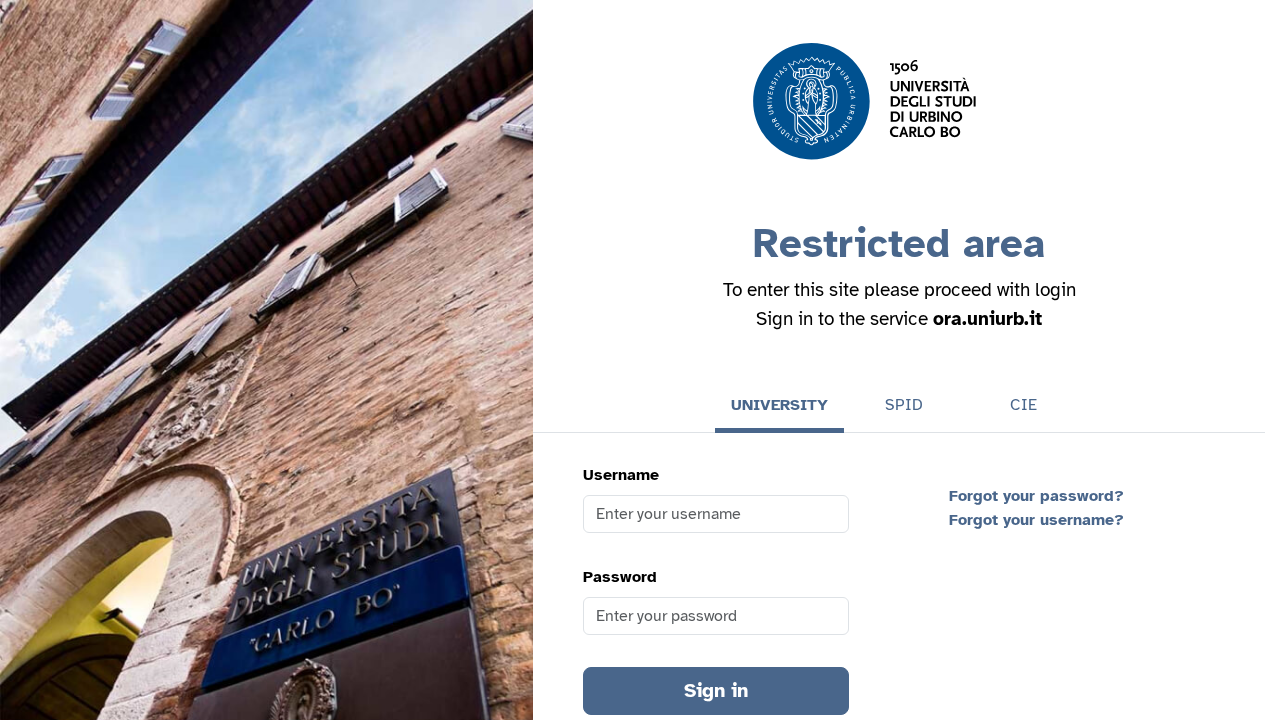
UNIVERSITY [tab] (779, 405)
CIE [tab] (1023, 405)
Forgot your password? (1036, 496)
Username (621, 475)
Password (620, 577)
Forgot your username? (1036, 520)
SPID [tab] (904, 405)
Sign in (716, 690)
